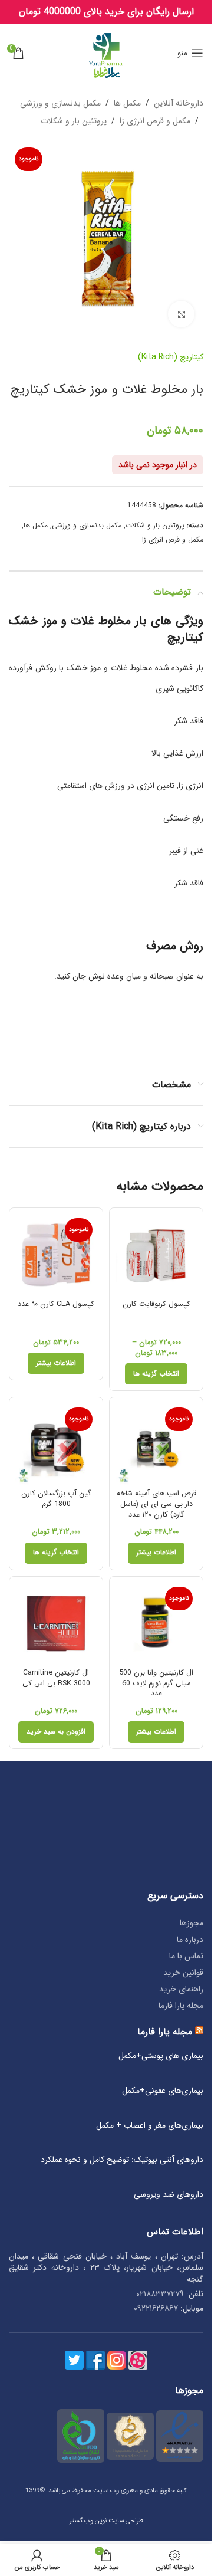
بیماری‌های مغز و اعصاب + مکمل (150, 2126)
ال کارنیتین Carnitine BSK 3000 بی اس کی (56, 1678)
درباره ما (190, 1940)
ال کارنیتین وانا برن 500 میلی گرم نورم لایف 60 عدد (156, 1683)
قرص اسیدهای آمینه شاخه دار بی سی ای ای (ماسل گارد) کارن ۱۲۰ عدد (156, 1504)
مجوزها (192, 1923)
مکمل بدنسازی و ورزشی (60, 103)
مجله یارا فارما (181, 2006)
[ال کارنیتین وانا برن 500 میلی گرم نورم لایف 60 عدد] (156, 1623)
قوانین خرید (183, 1973)
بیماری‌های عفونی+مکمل (163, 2091)
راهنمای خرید (181, 1989)
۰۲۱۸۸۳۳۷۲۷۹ (160, 2294)
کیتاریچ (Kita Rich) (171, 357)
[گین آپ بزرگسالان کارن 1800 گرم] (56, 1444)
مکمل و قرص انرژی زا (155, 121)
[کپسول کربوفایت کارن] (156, 1255)
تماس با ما (186, 1956)
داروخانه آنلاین (179, 103)
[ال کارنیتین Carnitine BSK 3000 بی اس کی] (56, 1623)
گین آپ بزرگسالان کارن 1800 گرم (56, 1499)
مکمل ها (127, 103)
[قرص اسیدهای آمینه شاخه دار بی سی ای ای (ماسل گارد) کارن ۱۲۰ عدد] (156, 1444)
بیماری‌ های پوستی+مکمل (161, 2056)
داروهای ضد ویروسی (169, 2195)
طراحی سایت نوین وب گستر (106, 2521)
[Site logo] (106, 52)
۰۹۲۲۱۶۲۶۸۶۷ (156, 2308)
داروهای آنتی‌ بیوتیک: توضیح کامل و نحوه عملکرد (122, 2160)
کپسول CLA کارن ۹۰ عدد (56, 1304)
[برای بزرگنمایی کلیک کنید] (181, 314)
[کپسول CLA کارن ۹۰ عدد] (56, 1255)
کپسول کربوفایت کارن (156, 1304)
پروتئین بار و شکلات (74, 121)
